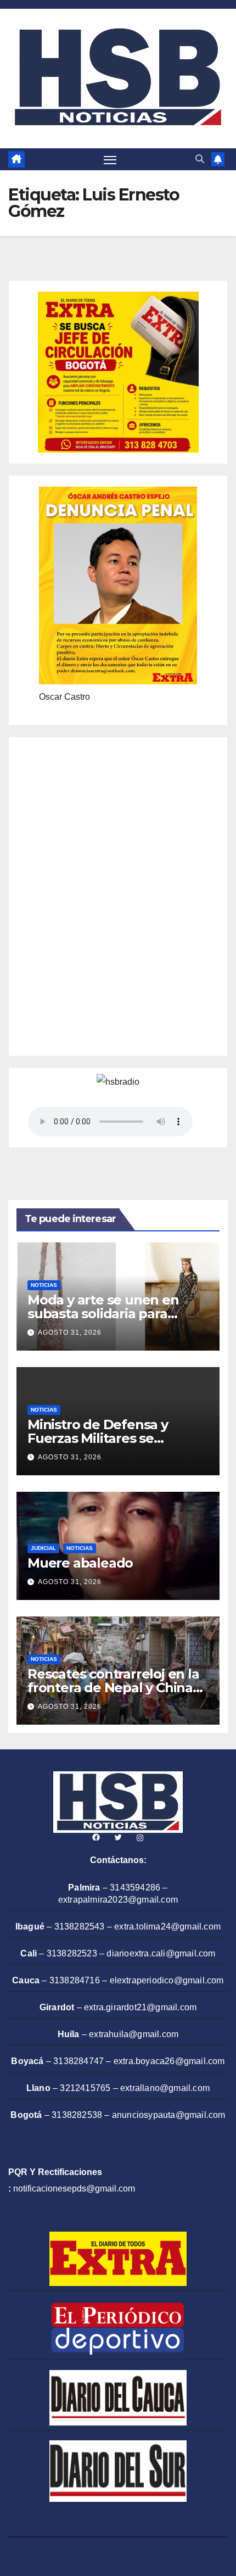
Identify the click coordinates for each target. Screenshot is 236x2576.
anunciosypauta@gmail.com (169, 2115)
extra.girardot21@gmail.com (140, 2007)
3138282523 (72, 1953)
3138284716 (75, 1980)
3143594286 (135, 1888)
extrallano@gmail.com (165, 2088)
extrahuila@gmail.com (134, 2034)
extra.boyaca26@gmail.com (169, 2061)
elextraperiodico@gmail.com (167, 1980)
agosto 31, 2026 (70, 1332)
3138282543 (80, 1927)
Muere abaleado (80, 1563)
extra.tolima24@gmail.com (167, 1927)
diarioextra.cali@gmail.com (161, 1953)
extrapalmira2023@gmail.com (118, 1900)
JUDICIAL (43, 1548)
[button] (200, 159)
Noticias (44, 1285)
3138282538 (77, 2115)
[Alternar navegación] (110, 160)
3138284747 (78, 2061)
